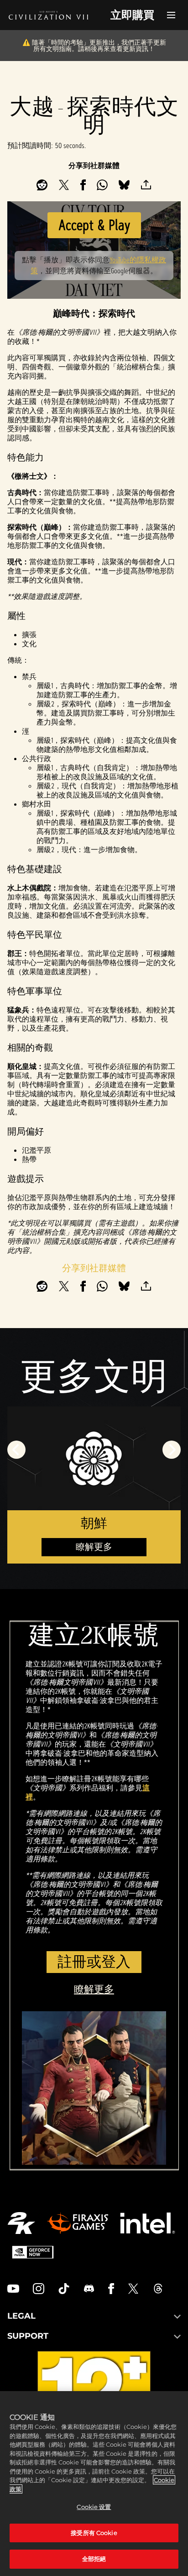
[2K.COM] (21, 2223)
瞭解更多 (94, 1547)
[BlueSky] (124, 185)
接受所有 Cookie (94, 2533)
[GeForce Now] (33, 2252)
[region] (94, 2484)
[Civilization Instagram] (39, 2289)
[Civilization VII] (48, 15)
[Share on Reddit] (42, 185)
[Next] (172, 1450)
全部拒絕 (94, 2559)
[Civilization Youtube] (13, 2289)
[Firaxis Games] (78, 2223)
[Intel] (148, 2223)
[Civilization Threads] (158, 2289)
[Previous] (16, 1450)
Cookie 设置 (94, 2507)
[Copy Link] (146, 185)
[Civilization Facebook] (111, 2289)
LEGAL (21, 2316)
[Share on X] (64, 185)
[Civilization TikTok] (64, 2289)
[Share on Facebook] (83, 185)
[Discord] (89, 2289)
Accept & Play (94, 225)
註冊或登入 (94, 1962)
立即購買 (132, 15)
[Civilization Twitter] (133, 2289)
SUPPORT (28, 2336)
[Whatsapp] (102, 185)
